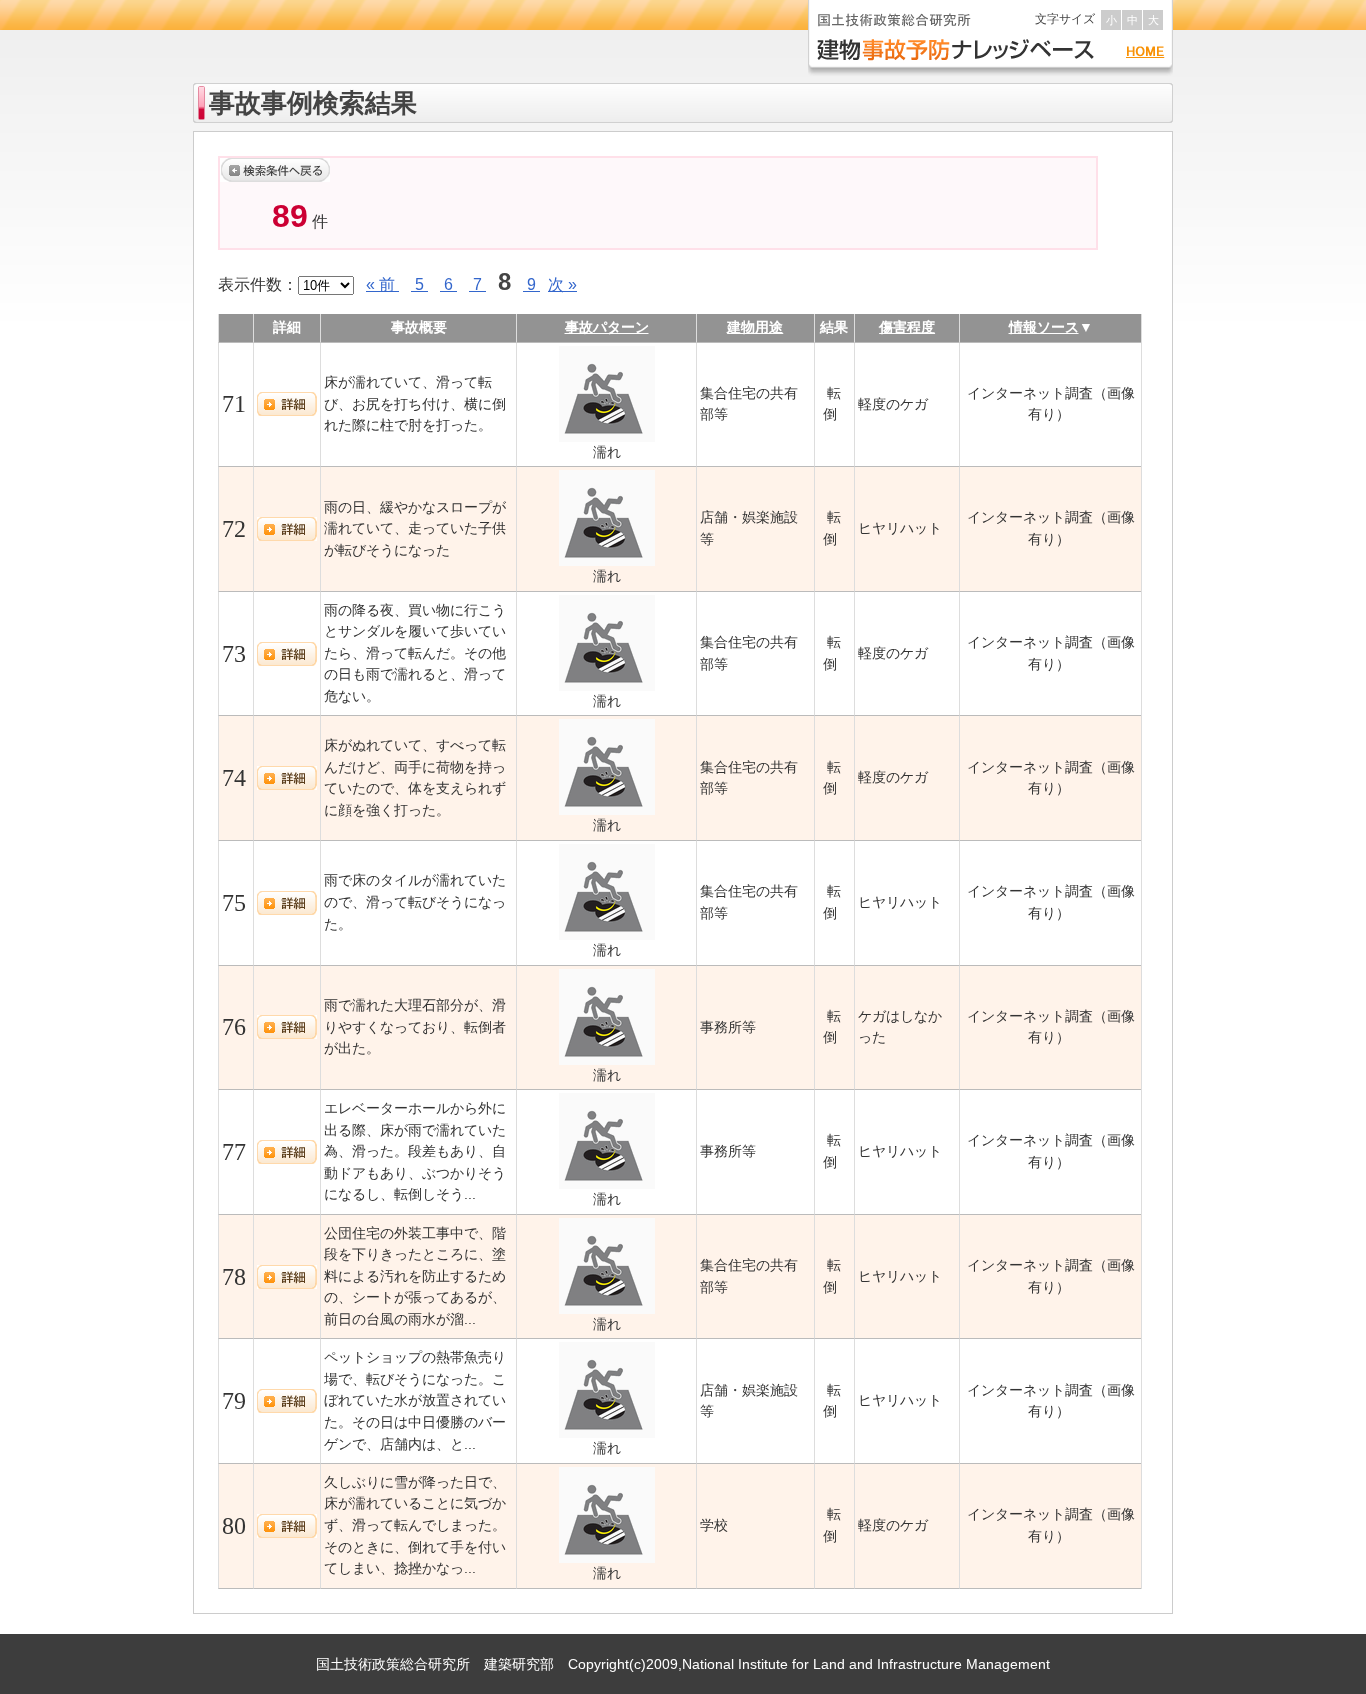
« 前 (382, 284)
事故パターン (607, 327)
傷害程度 (907, 327)
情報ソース (1044, 327)
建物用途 (755, 327)
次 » (562, 284)
